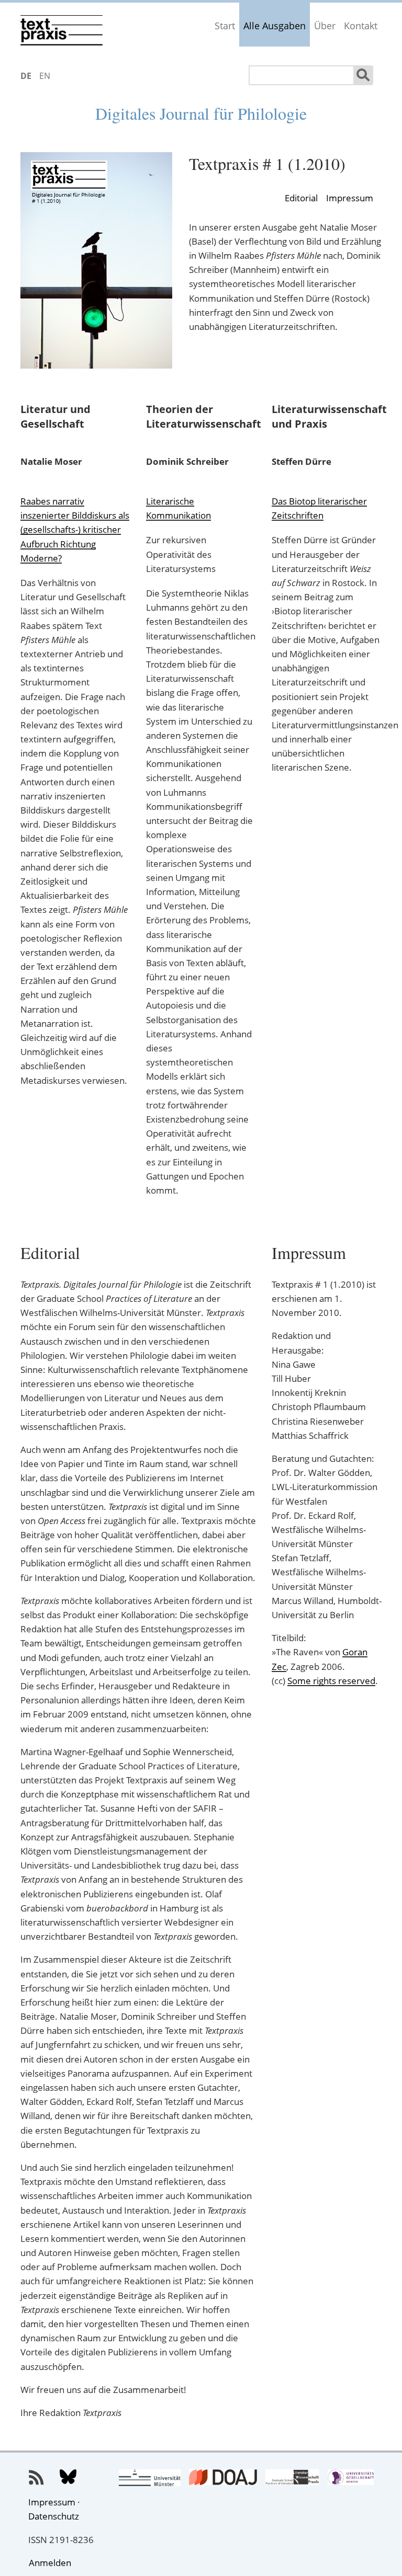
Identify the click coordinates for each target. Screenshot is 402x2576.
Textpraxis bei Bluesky (68, 2478)
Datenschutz (54, 2516)
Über (325, 26)
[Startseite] (62, 28)
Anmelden (50, 2563)
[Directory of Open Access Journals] (223, 2478)
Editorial (301, 198)
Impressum (350, 198)
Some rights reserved (331, 1681)
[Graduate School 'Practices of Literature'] (292, 2478)
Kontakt (361, 26)
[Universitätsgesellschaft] (351, 2478)
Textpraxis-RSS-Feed (37, 2478)
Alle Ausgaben (275, 26)
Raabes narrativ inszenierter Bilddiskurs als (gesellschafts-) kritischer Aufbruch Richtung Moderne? (75, 530)
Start (225, 26)
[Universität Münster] (150, 2479)
